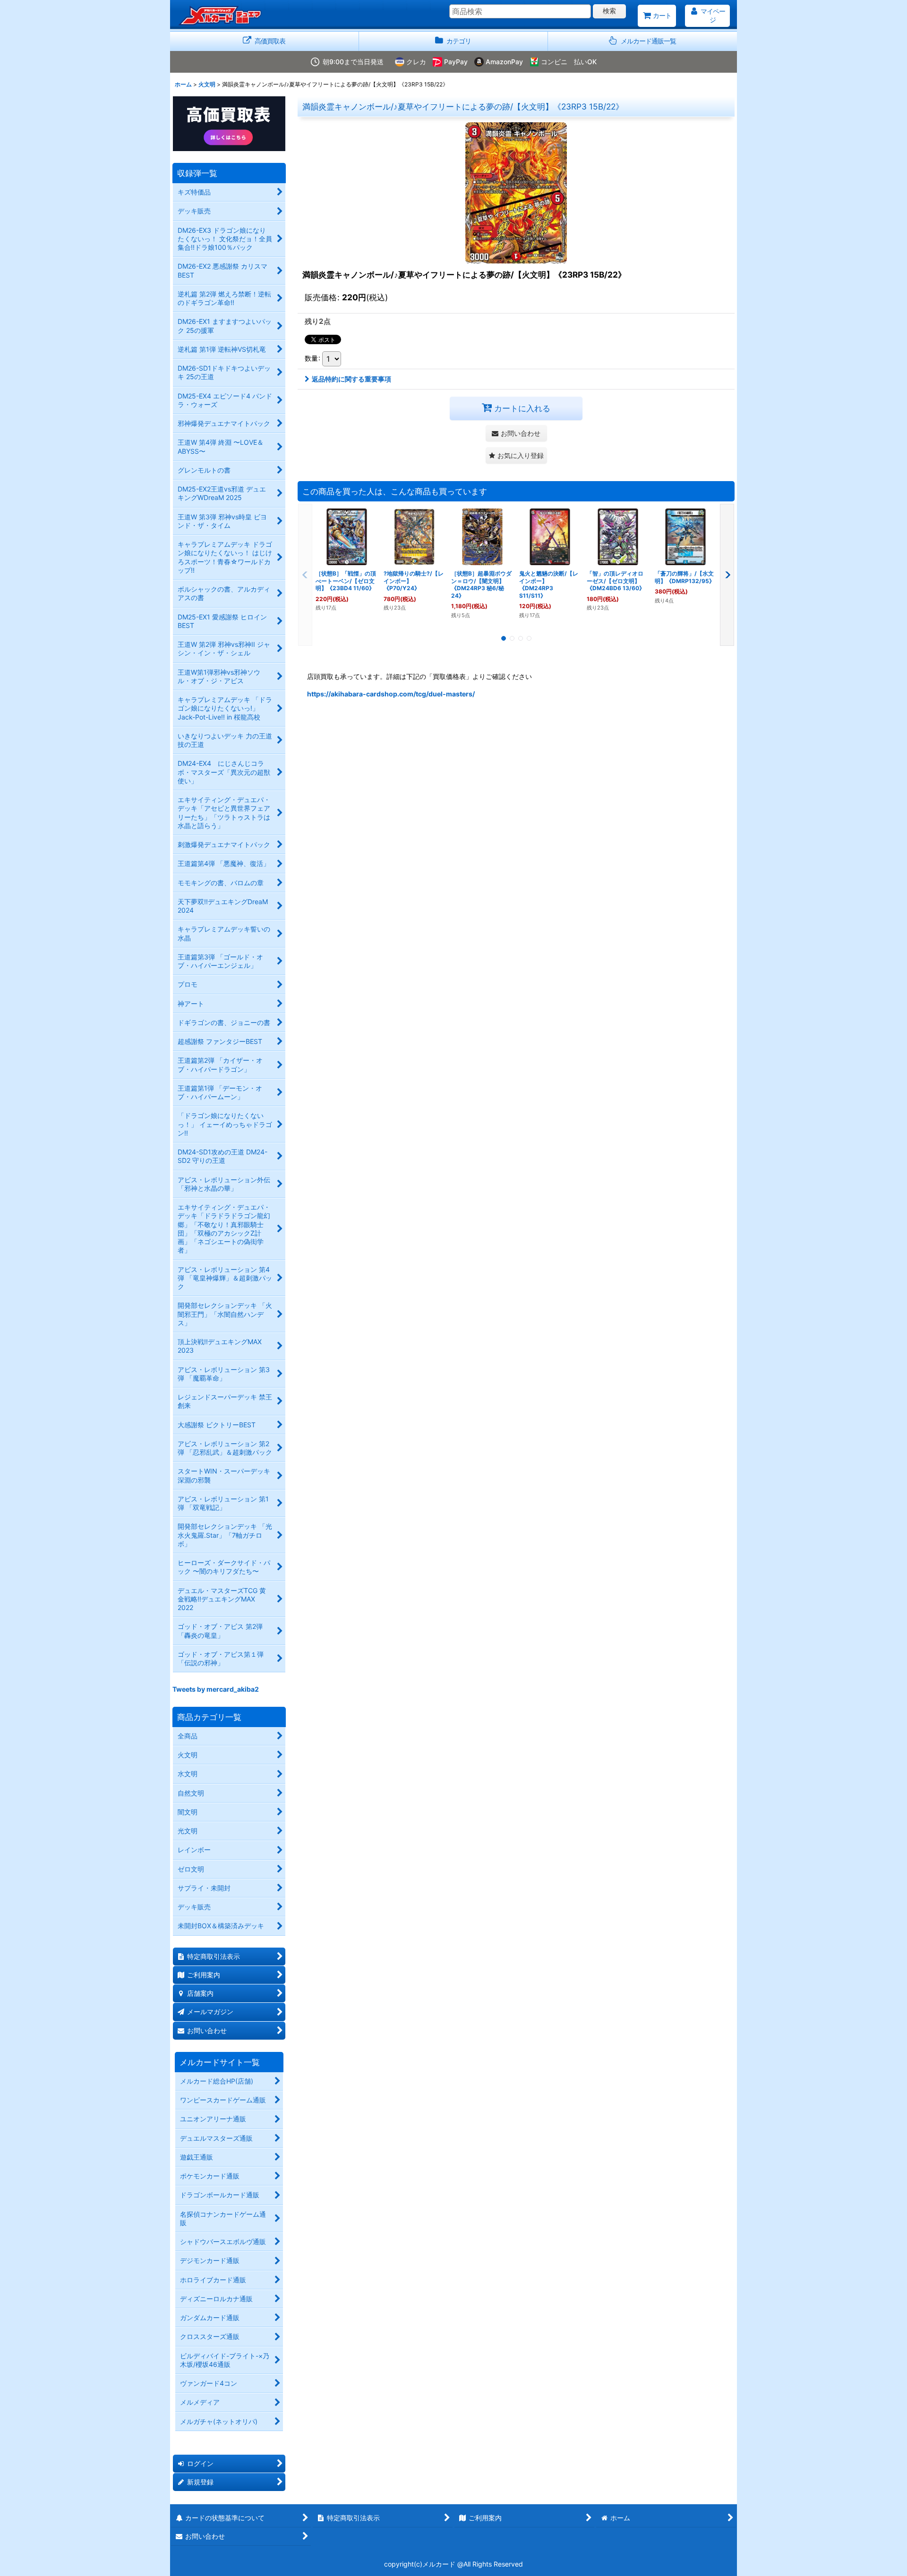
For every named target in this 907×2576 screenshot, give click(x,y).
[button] (642, 41)
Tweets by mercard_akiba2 (216, 1689)
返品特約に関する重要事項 (351, 379)
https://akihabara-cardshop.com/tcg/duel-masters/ (391, 694)
